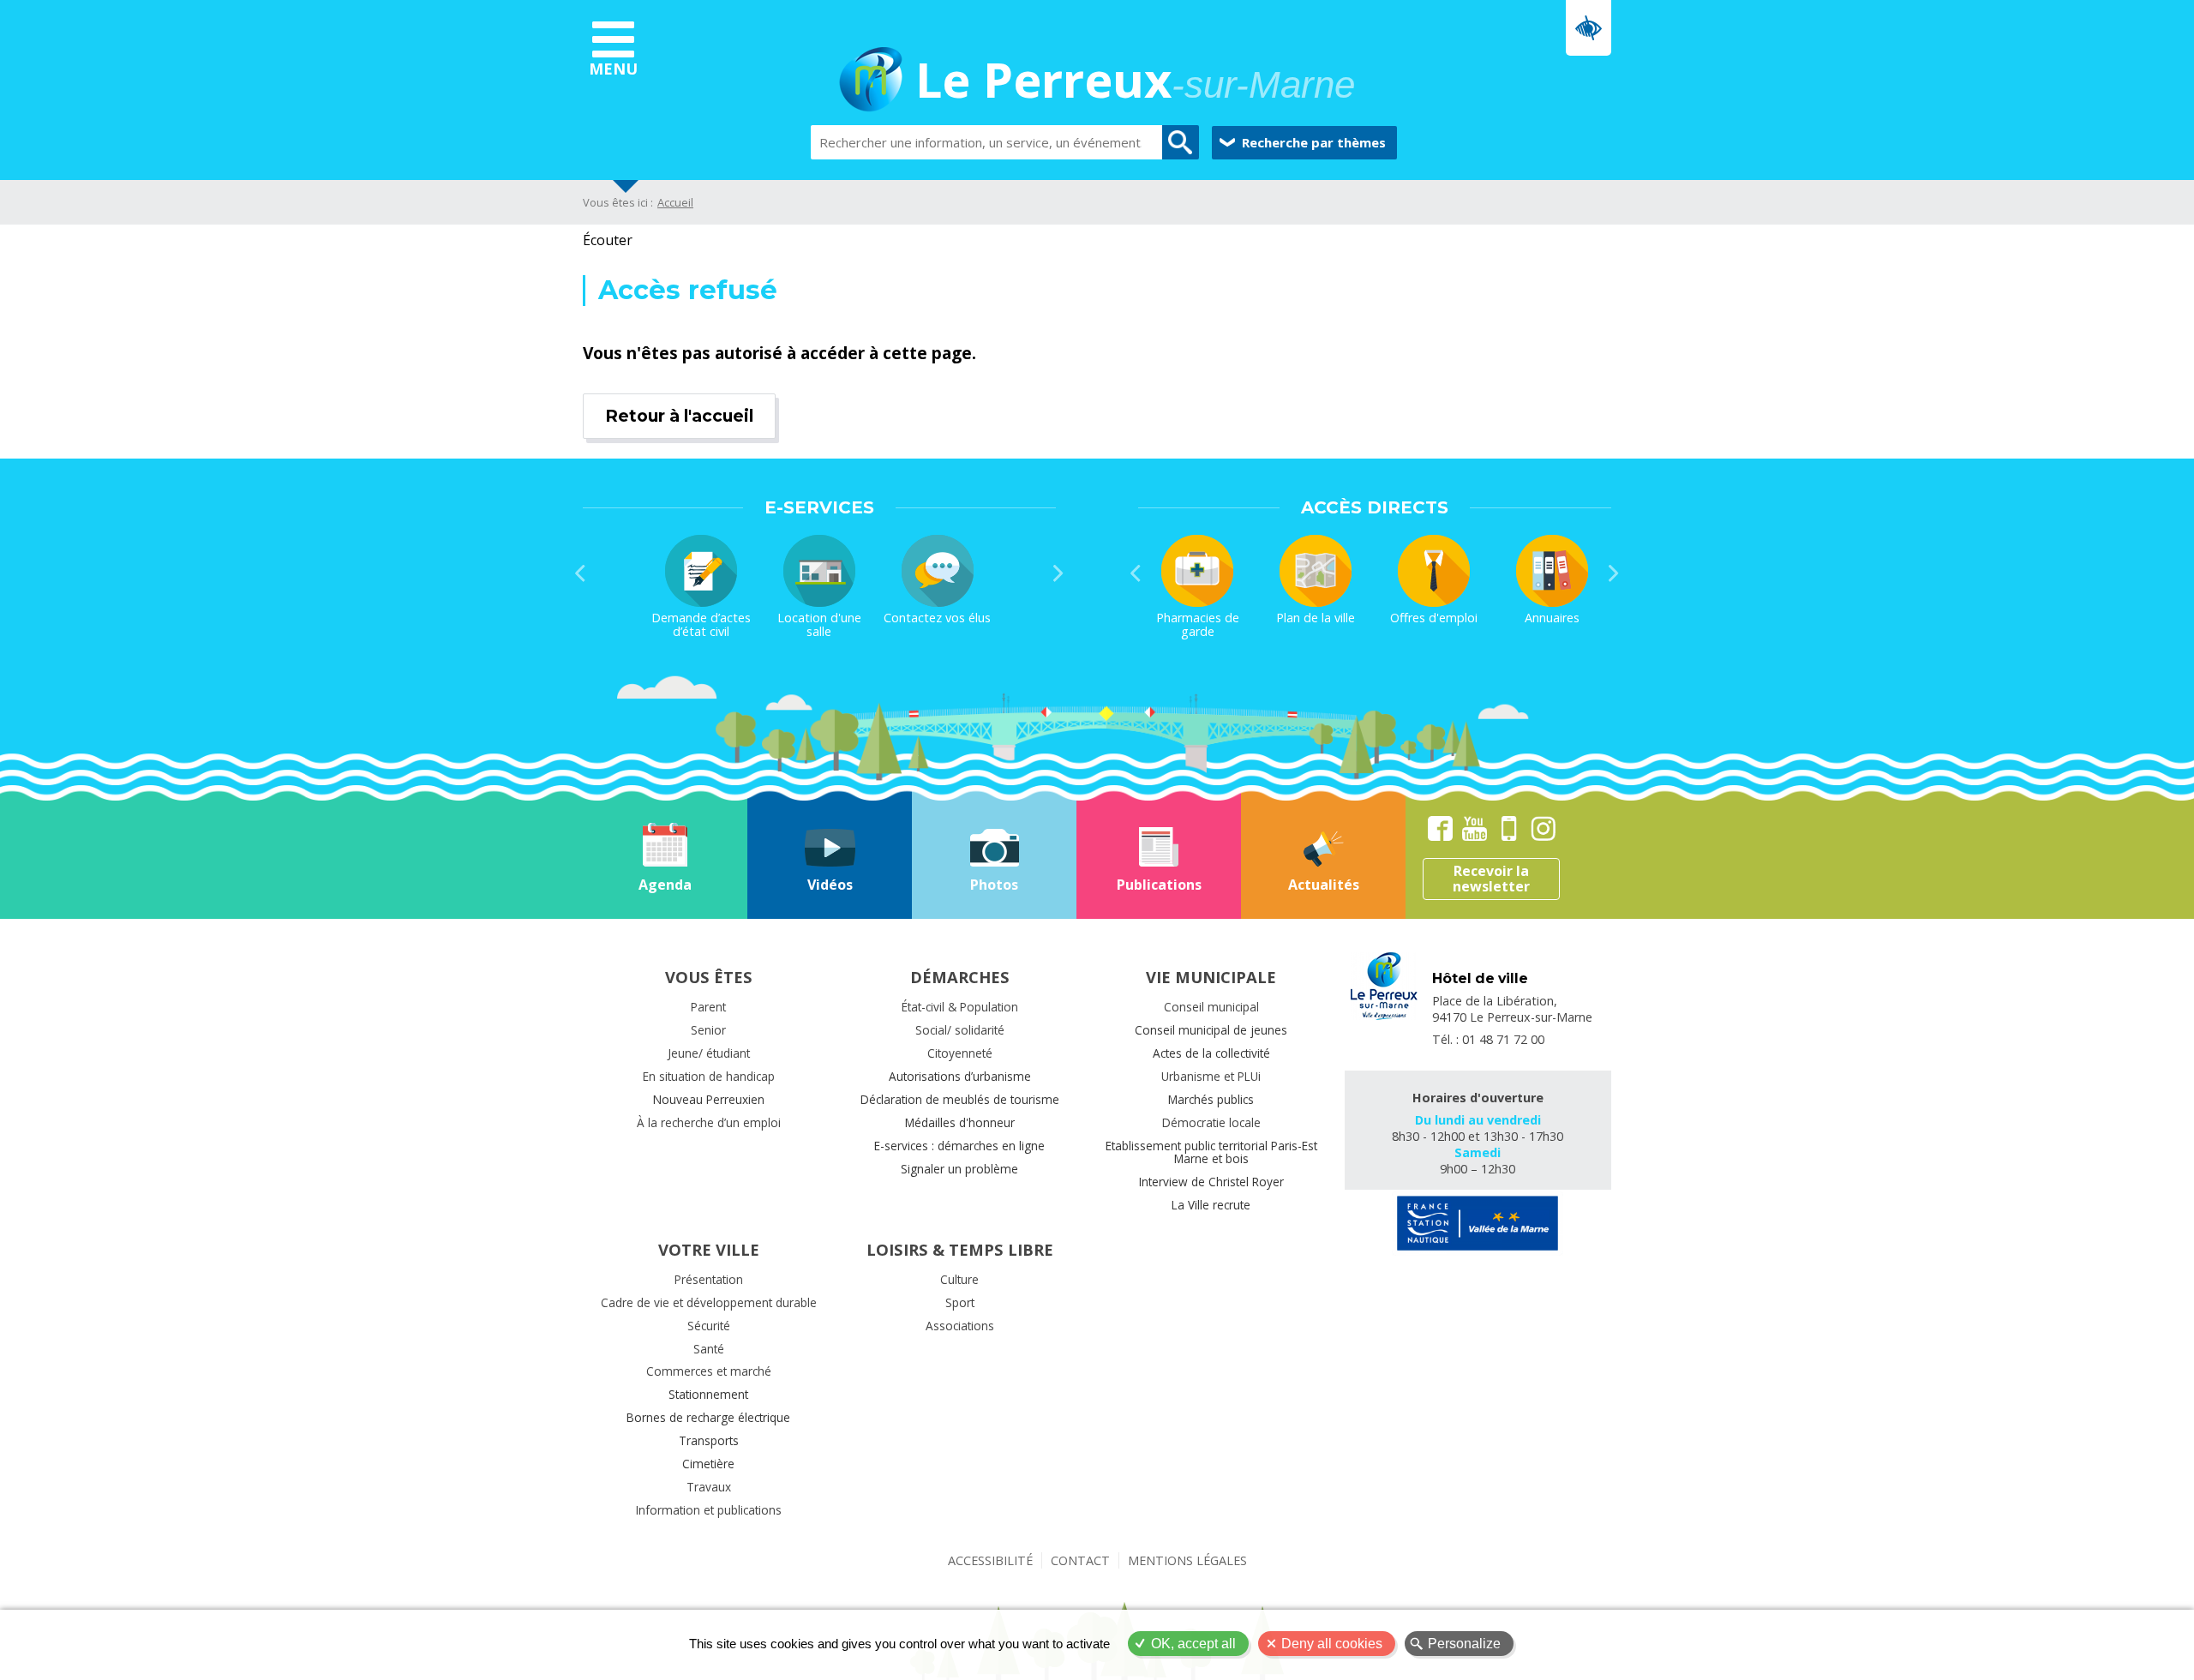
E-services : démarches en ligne (959, 1146)
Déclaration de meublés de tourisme (960, 1099)
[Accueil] (871, 82)
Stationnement (708, 1394)
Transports (709, 1440)
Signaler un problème (959, 1169)
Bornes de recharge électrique (708, 1417)
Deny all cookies (1332, 1644)
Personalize (1464, 1644)
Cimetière (708, 1464)
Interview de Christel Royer (1211, 1182)
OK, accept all (1193, 1644)
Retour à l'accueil (679, 416)
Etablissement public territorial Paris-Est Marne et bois (1211, 1152)
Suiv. (1058, 573)
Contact (1080, 1560)
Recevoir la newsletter (1491, 879)
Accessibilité (990, 1560)
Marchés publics (1211, 1099)
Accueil (675, 202)
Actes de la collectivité (1211, 1053)
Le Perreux (1135, 82)
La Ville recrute (1211, 1205)
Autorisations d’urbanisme (960, 1076)
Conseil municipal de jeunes (1211, 1030)
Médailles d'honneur (960, 1122)
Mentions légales (1187, 1560)
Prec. (580, 573)
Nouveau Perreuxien (709, 1099)
